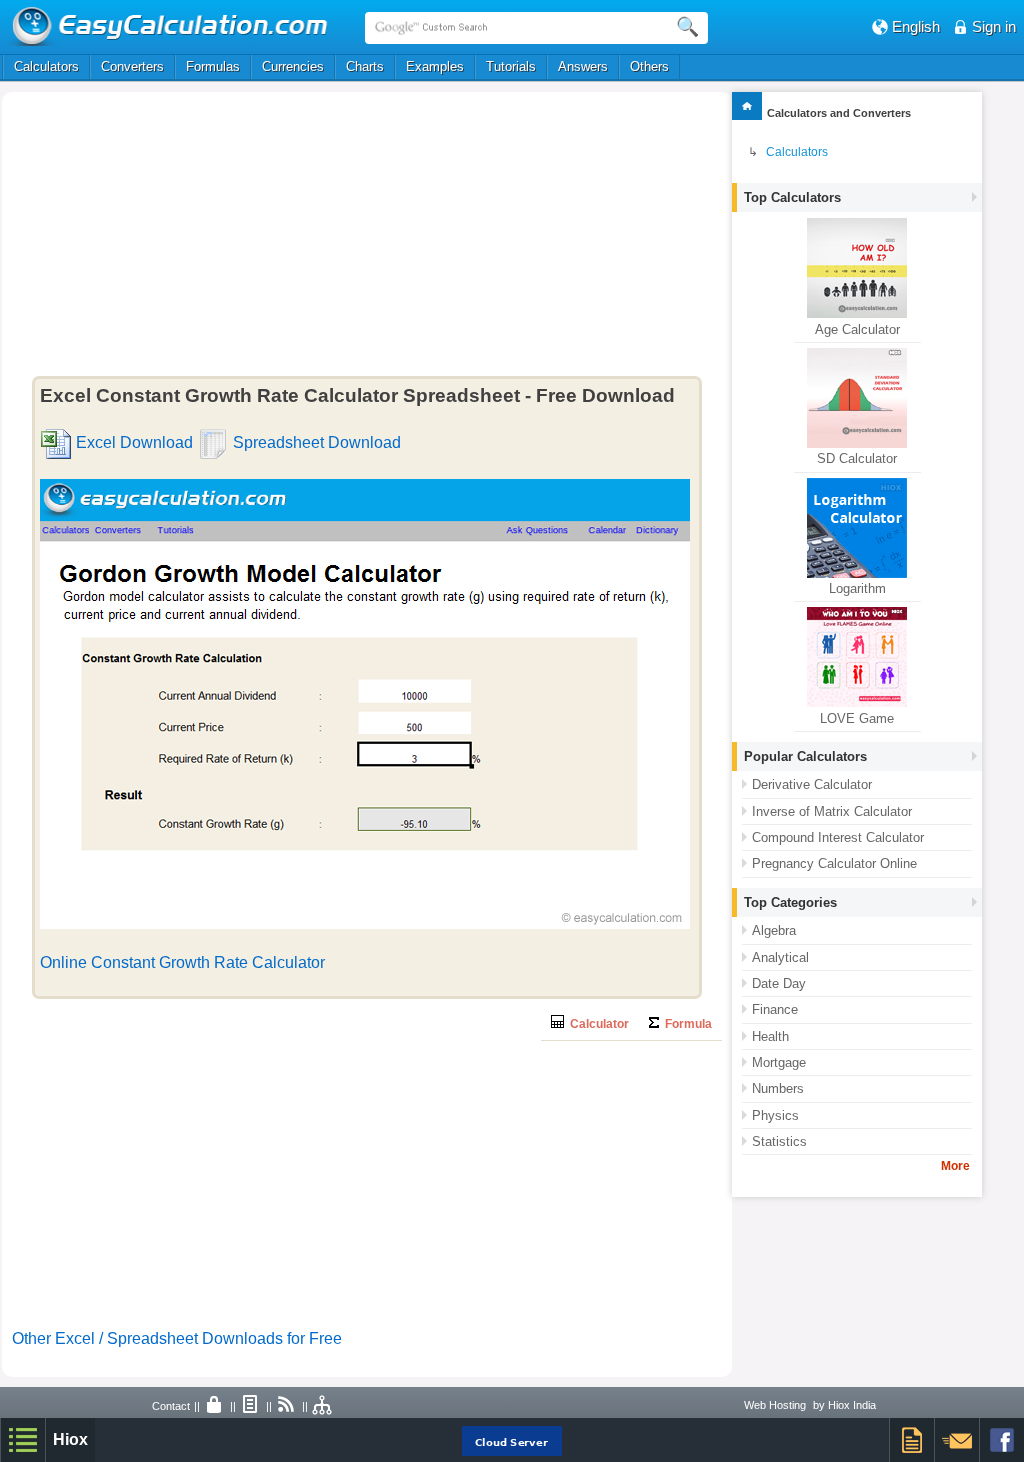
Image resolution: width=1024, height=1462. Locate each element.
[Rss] (287, 1406)
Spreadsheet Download (317, 442)
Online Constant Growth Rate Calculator (182, 962)
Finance (775, 1009)
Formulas (213, 66)
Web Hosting (775, 1405)
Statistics (779, 1141)
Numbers (778, 1088)
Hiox (70, 1439)
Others (649, 66)
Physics (775, 1115)
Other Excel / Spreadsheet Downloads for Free (177, 1338)
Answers (583, 66)
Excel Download (134, 442)
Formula (685, 1024)
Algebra (774, 930)
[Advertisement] (215, 237)
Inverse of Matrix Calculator (832, 811)
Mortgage (779, 1062)
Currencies (293, 66)
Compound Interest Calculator (838, 837)
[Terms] (251, 1406)
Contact (171, 1406)
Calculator (596, 1024)
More (955, 1166)
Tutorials (511, 66)
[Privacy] (215, 1406)
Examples (435, 66)
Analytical (780, 957)
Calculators (46, 66)
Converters (132, 66)
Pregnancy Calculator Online (834, 863)
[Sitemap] (323, 1406)
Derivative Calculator (812, 784)
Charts (365, 66)
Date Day (779, 983)
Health (770, 1036)
